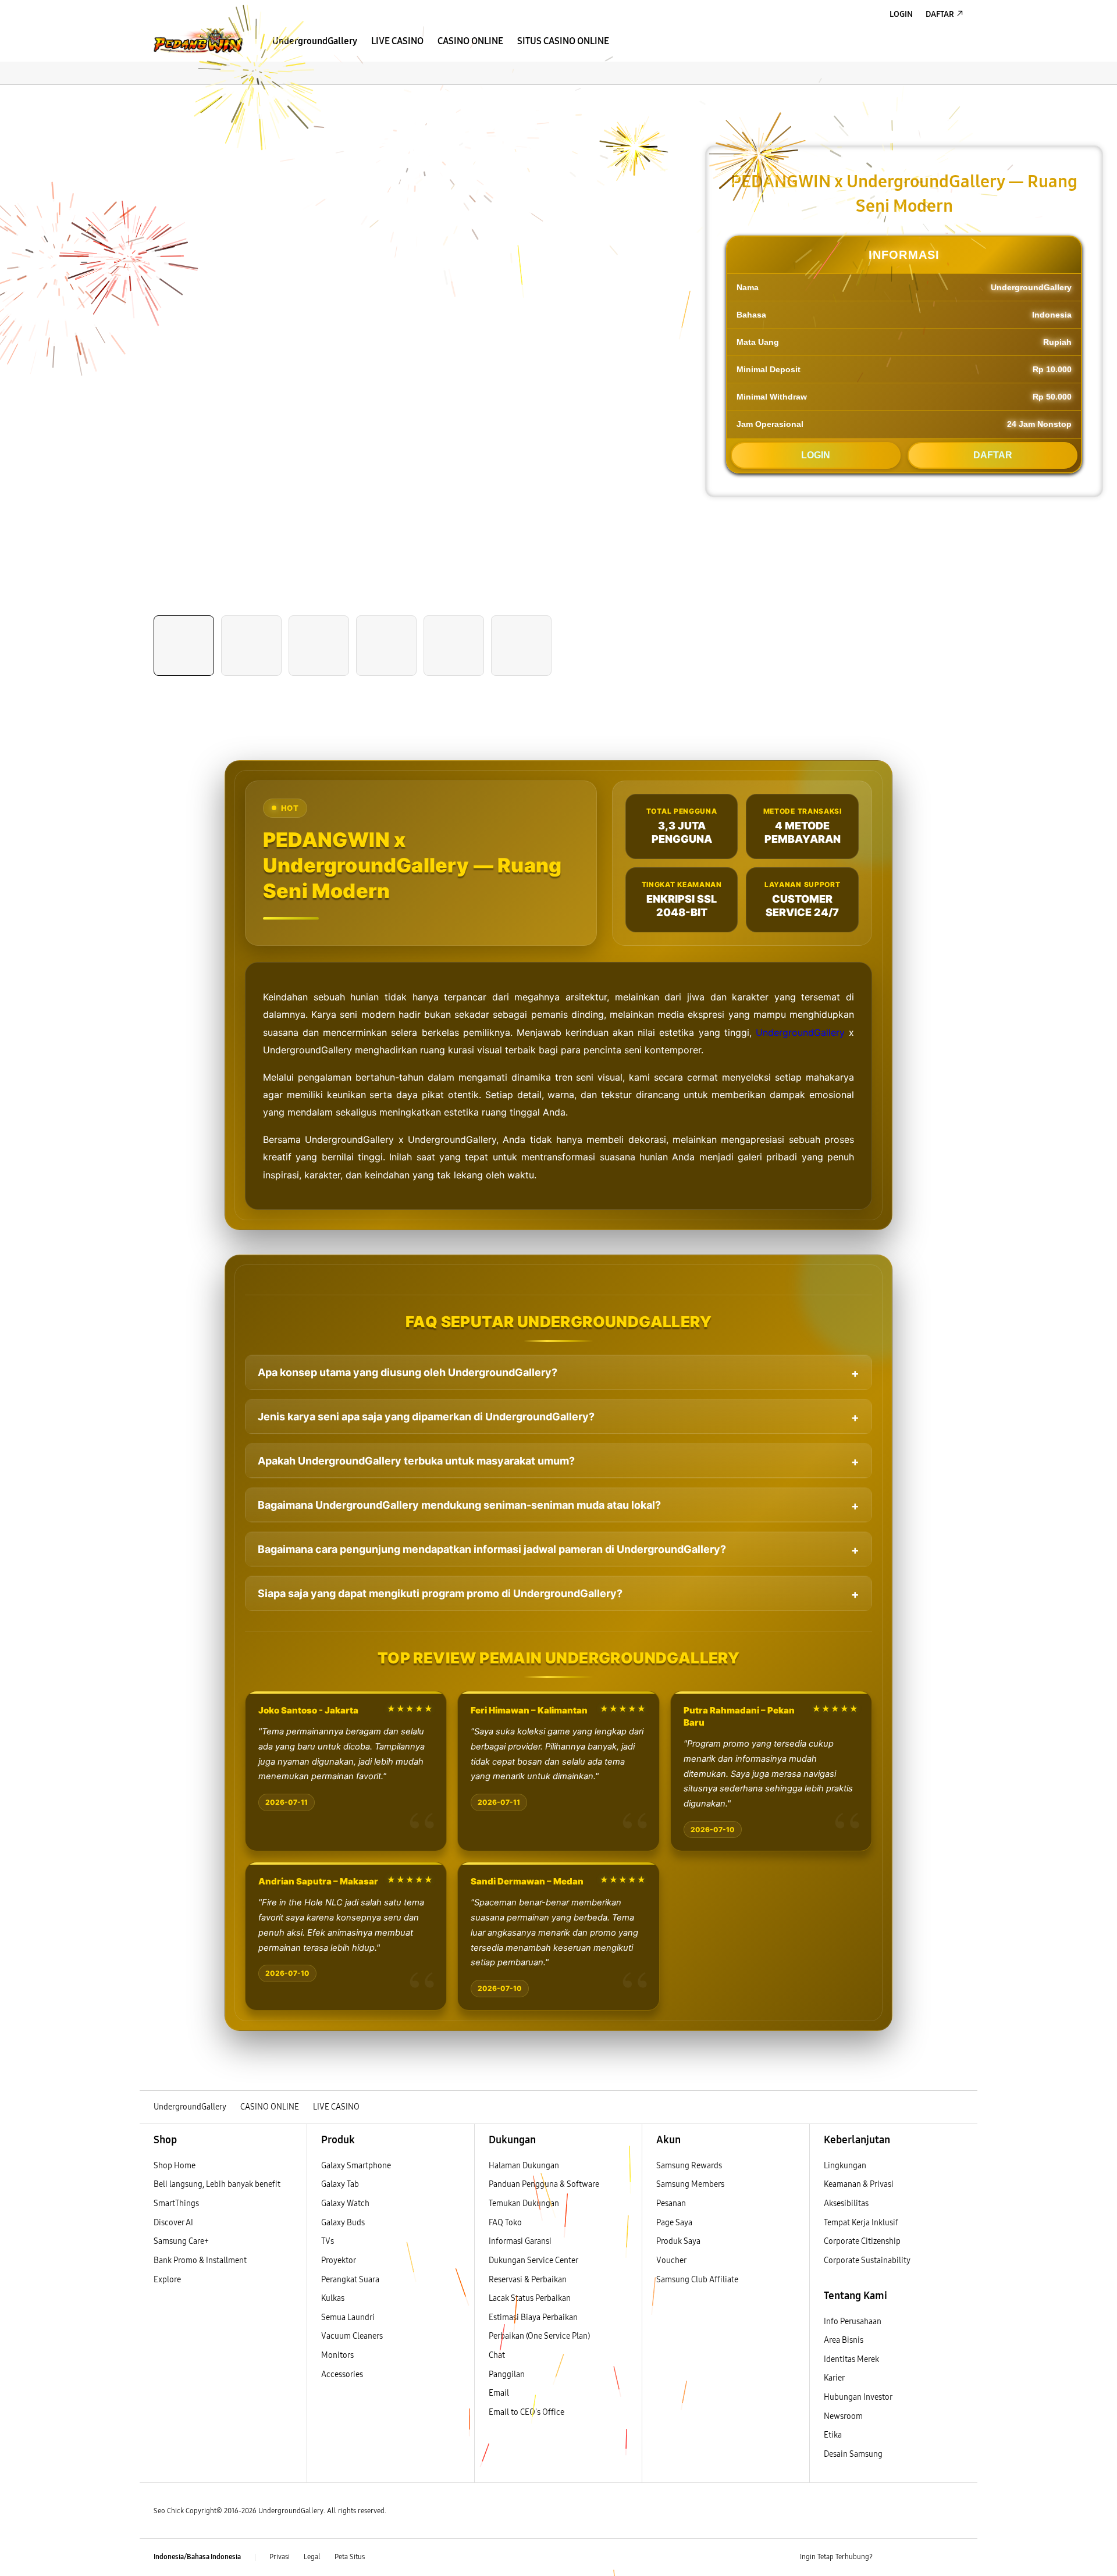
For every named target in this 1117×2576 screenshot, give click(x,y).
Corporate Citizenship (863, 2241)
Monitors (337, 2355)
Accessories (342, 2374)
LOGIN (816, 455)
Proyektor (339, 2260)
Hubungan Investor (859, 2397)
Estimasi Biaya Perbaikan (533, 2317)
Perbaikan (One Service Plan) (539, 2336)
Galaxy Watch (345, 2203)
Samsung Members (690, 2184)
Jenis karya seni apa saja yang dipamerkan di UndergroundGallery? (426, 1417)
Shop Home (175, 2166)
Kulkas (333, 2298)
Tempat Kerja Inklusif (861, 2223)
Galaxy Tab (340, 2184)
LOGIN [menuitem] (901, 14)
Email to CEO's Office (527, 2412)
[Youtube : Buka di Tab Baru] (956, 2557)
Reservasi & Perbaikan (528, 2280)
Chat (497, 2355)
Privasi (280, 2557)
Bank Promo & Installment (200, 2260)
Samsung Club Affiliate (697, 2280)
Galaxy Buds (343, 2223)
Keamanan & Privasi (859, 2184)
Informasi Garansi (520, 2241)
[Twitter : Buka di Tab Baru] (911, 2557)
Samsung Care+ (181, 2241)
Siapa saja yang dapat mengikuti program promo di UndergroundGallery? (440, 1593)
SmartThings (176, 2203)
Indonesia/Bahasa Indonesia (197, 2557)
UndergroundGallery (800, 1032)
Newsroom (844, 2416)
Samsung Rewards (689, 2166)
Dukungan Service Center (533, 2260)
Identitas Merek (851, 2359)
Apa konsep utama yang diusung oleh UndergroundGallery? (408, 1372)
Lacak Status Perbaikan (530, 2298)
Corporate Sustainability (868, 2260)
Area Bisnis (844, 2340)
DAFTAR (993, 455)
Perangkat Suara (350, 2280)
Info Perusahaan (853, 2322)
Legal (312, 2557)
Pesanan (672, 2203)
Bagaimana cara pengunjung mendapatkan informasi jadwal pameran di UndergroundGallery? (492, 1549)
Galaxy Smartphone (356, 2166)
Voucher (672, 2260)
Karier (834, 2378)
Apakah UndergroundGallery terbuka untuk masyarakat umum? (416, 1461)
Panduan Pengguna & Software (544, 2184)
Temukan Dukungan (524, 2203)
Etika (833, 2435)
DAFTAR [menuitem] (940, 14)
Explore (167, 2280)
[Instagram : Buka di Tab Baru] (934, 2557)
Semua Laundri (348, 2317)
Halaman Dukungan (524, 2166)
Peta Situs (350, 2557)
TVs (328, 2241)
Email (499, 2393)
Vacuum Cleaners (352, 2336)
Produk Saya (678, 2241)
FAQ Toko (505, 2223)
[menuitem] (315, 41)
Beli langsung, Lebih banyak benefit (217, 2184)
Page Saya (674, 2223)
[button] (150, 97)
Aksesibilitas (846, 2203)
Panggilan (507, 2374)
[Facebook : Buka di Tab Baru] (888, 2557)
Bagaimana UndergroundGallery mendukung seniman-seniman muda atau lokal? (459, 1505)
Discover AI (173, 2223)
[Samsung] (198, 40)
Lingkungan (845, 2166)
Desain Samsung (854, 2454)
